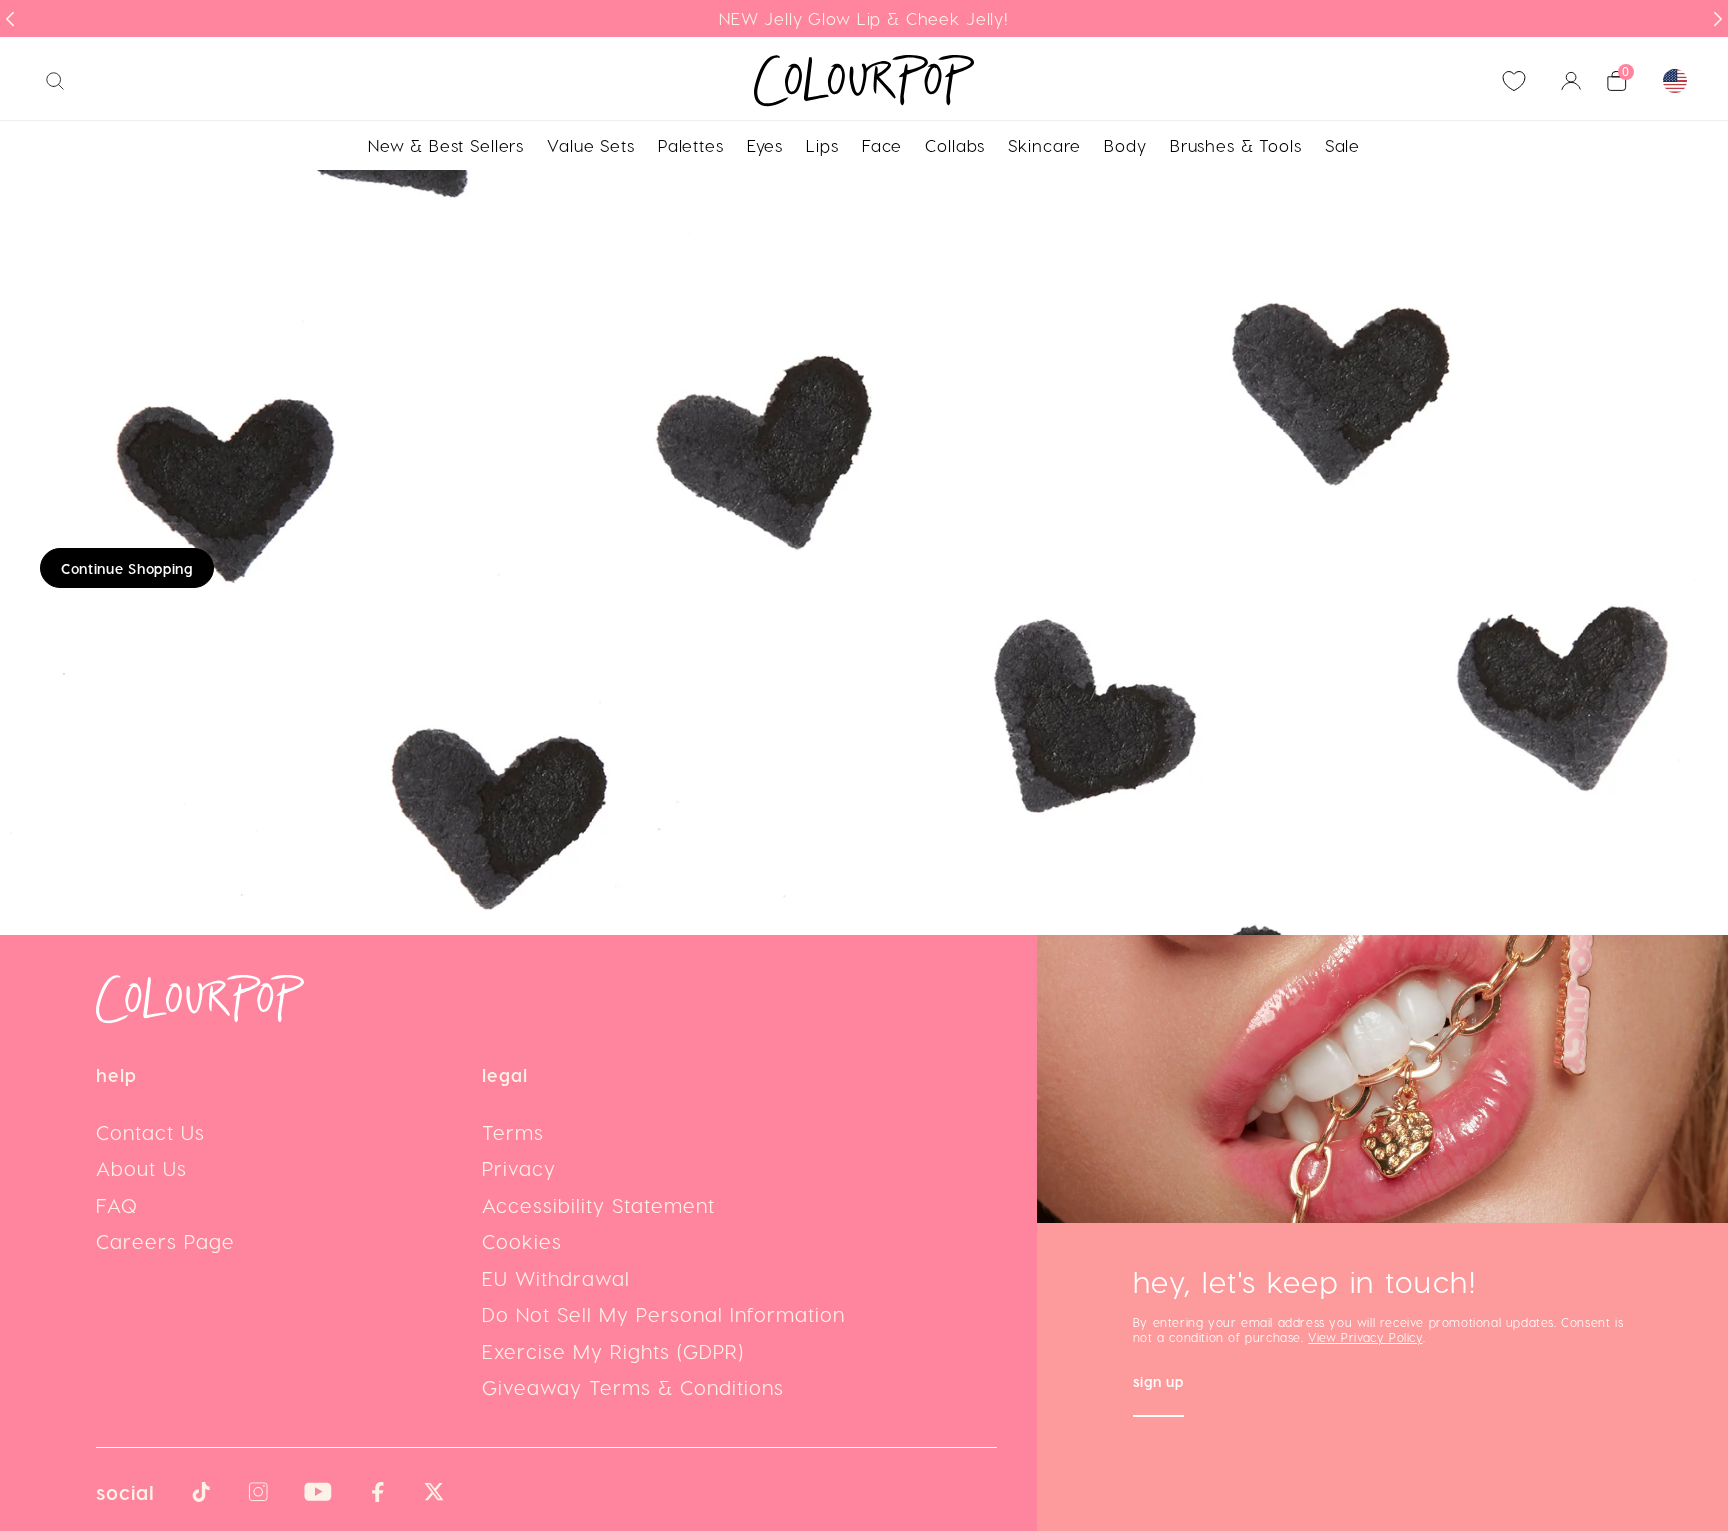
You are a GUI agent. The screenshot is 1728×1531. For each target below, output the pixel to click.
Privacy (519, 1168)
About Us (141, 1168)
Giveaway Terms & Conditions (633, 1387)
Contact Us (150, 1132)
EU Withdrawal (556, 1278)
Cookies (522, 1241)
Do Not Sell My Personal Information (663, 1314)
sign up (1158, 1383)
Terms (513, 1132)
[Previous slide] (10, 19)
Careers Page (165, 1241)
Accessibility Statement (598, 1205)
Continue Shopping (127, 568)
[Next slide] (1718, 19)
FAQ (117, 1205)
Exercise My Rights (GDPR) (613, 1351)
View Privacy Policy (1365, 1337)
